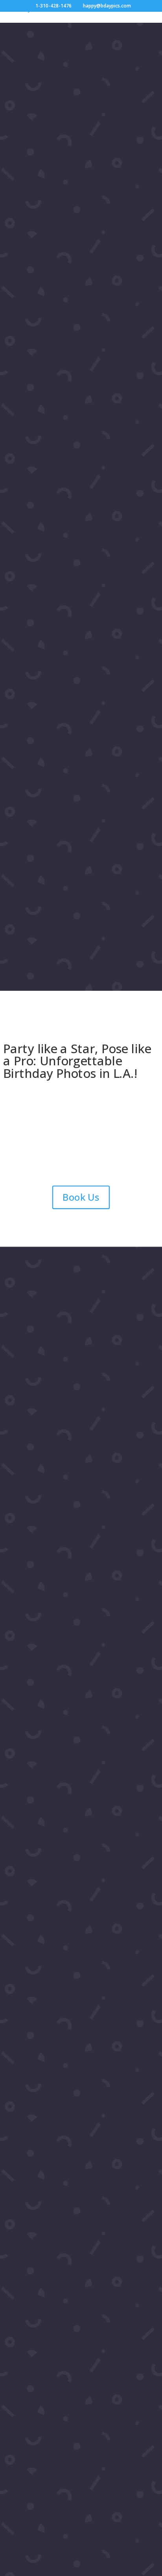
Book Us (81, 1197)
